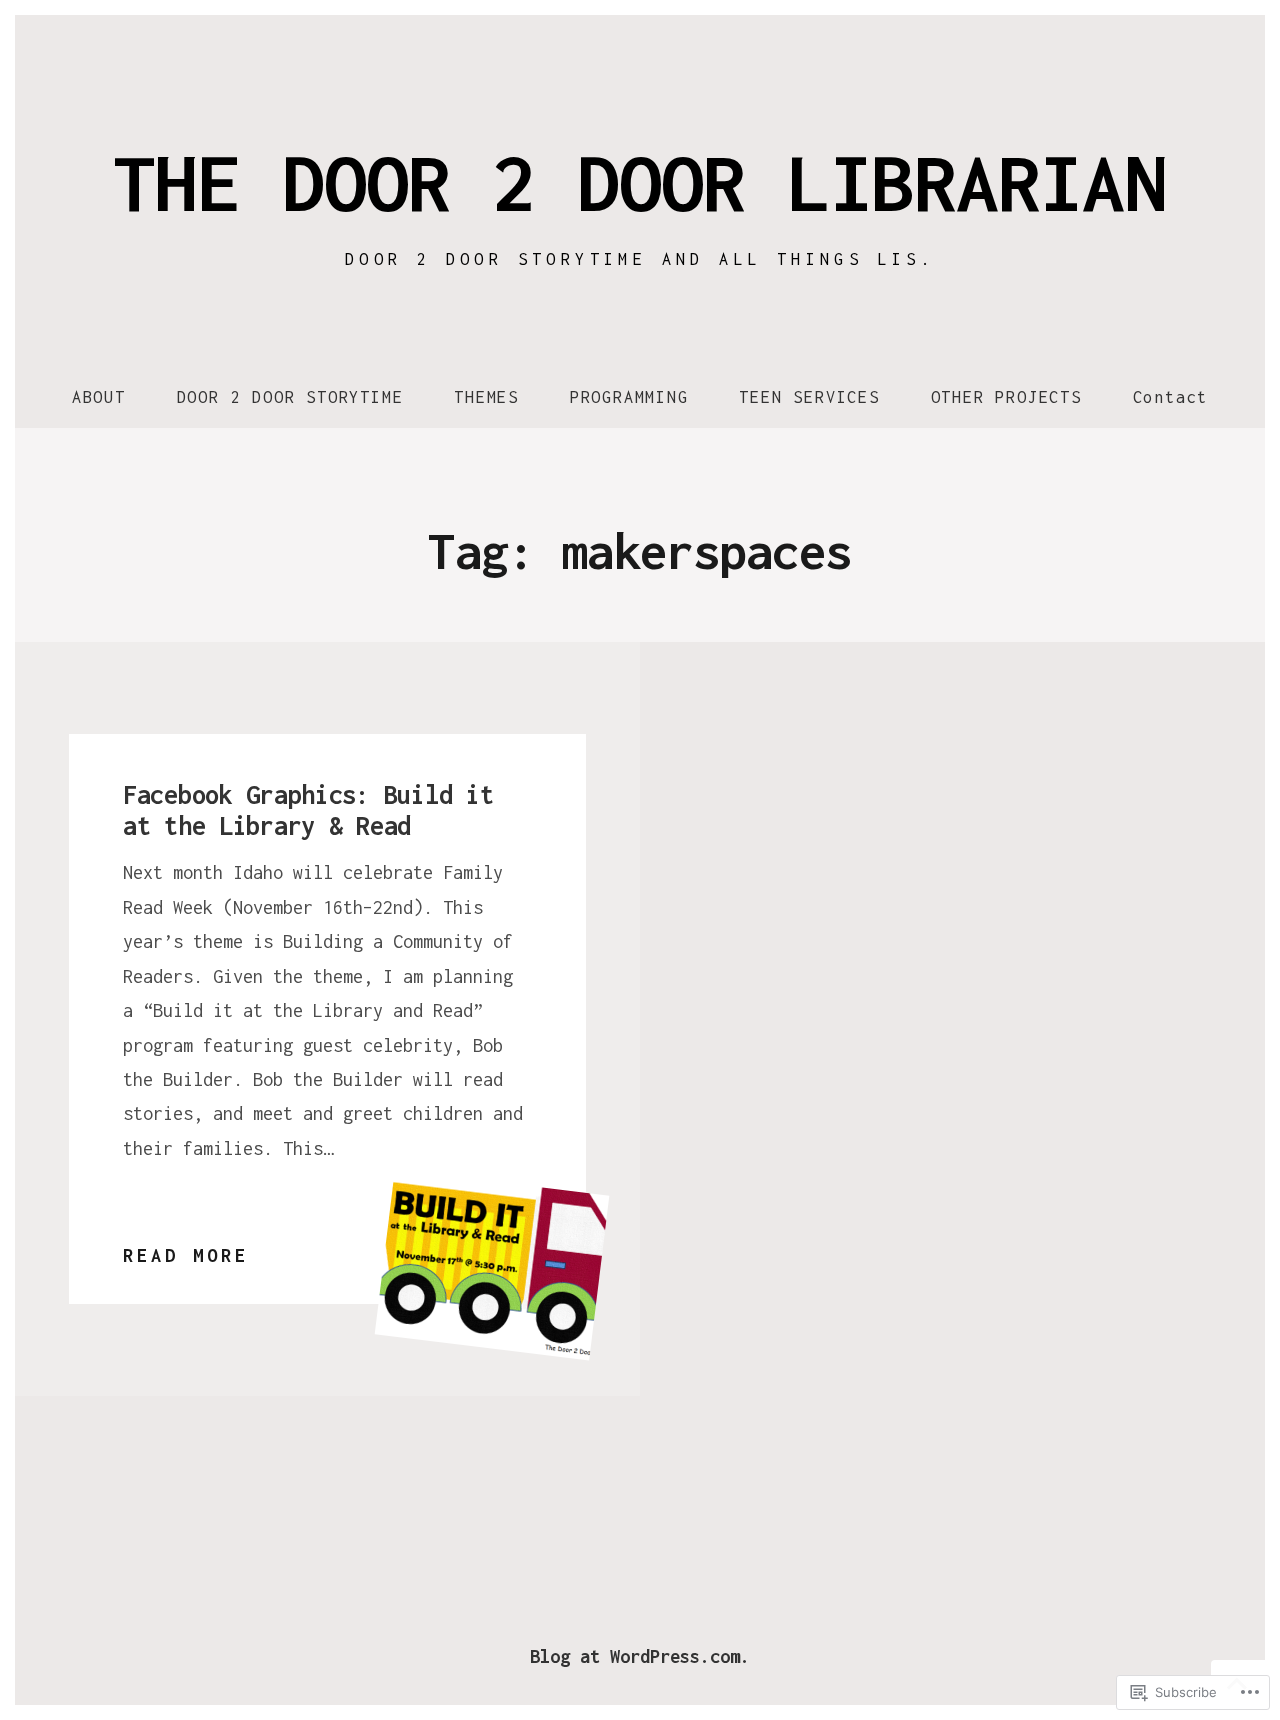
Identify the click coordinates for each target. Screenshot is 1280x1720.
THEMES (486, 397)
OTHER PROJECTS (1006, 397)
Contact (1171, 397)
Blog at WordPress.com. (640, 1656)
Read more (186, 1258)
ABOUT (99, 397)
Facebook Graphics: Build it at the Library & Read (308, 810)
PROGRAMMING (629, 397)
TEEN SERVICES (809, 397)
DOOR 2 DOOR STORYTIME (290, 397)
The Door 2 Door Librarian (640, 182)
